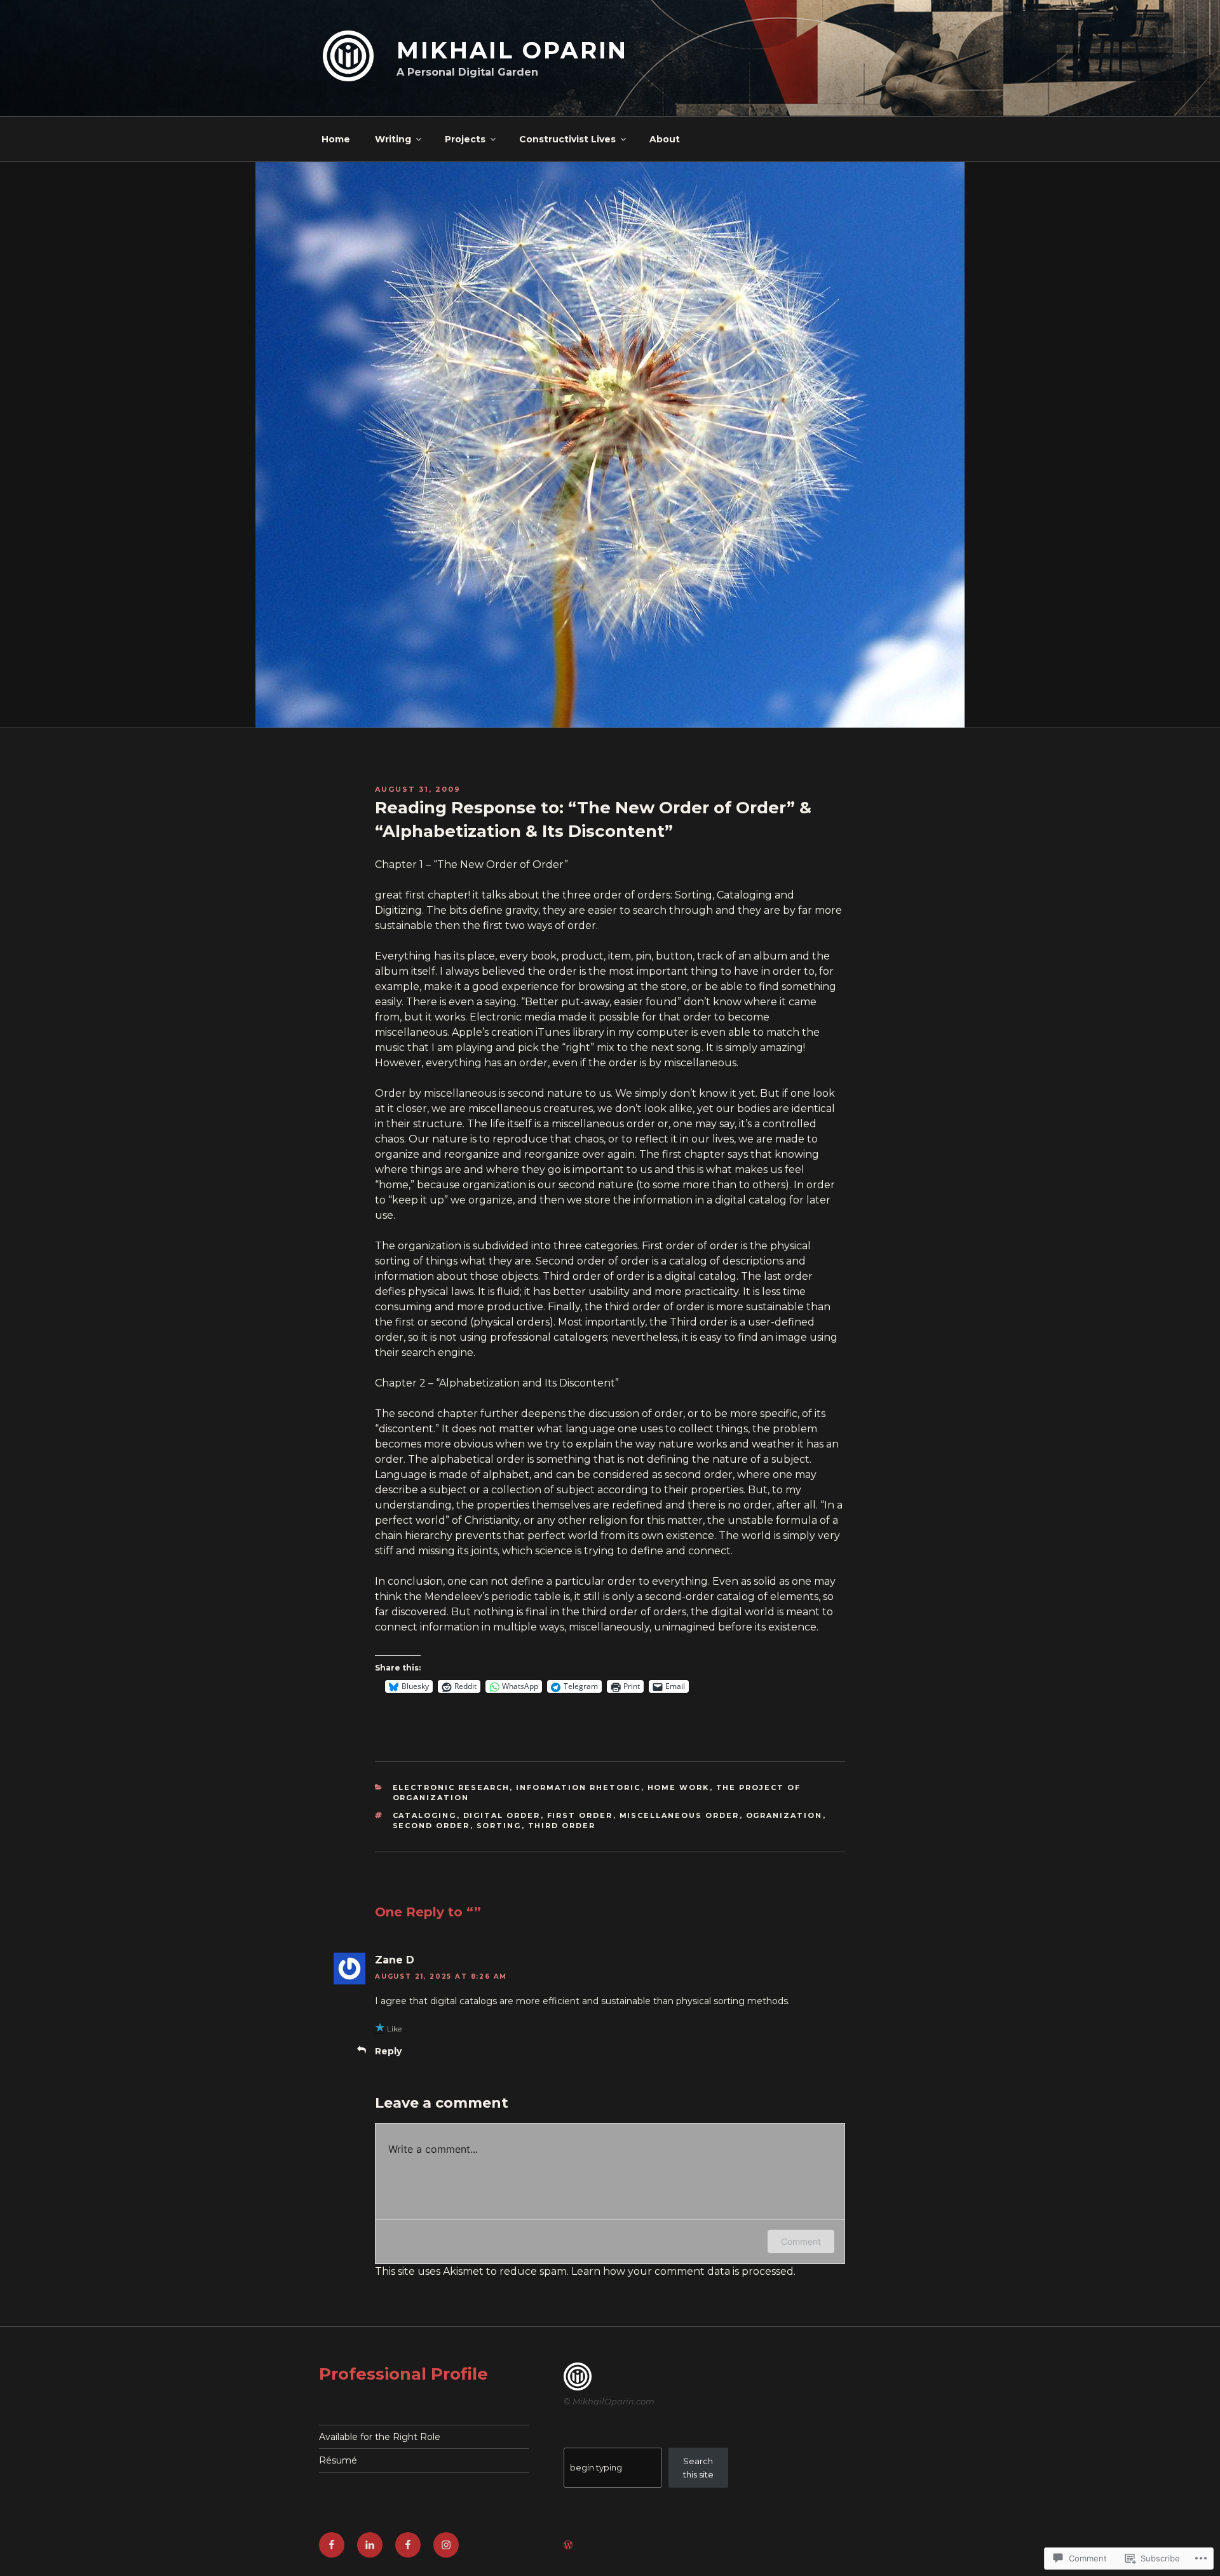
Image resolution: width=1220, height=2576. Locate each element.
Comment (801, 2241)
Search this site (698, 2468)
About (665, 139)
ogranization (784, 1815)
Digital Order (502, 1815)
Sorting (499, 1826)
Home (336, 139)
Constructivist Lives (567, 139)
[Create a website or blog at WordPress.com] (568, 2545)
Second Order (431, 1826)
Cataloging (425, 1815)
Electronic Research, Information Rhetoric (517, 1787)
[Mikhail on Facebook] (332, 2545)
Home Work (679, 1787)
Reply (388, 2051)
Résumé (338, 2460)
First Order (580, 1815)
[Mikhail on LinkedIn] (370, 2545)
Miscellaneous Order (680, 1815)
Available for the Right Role (380, 2437)
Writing (393, 139)
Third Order (562, 1826)
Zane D (395, 1960)
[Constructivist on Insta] (446, 2545)
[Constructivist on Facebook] (408, 2545)
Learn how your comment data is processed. (683, 2271)
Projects (465, 139)
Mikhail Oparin (512, 50)
